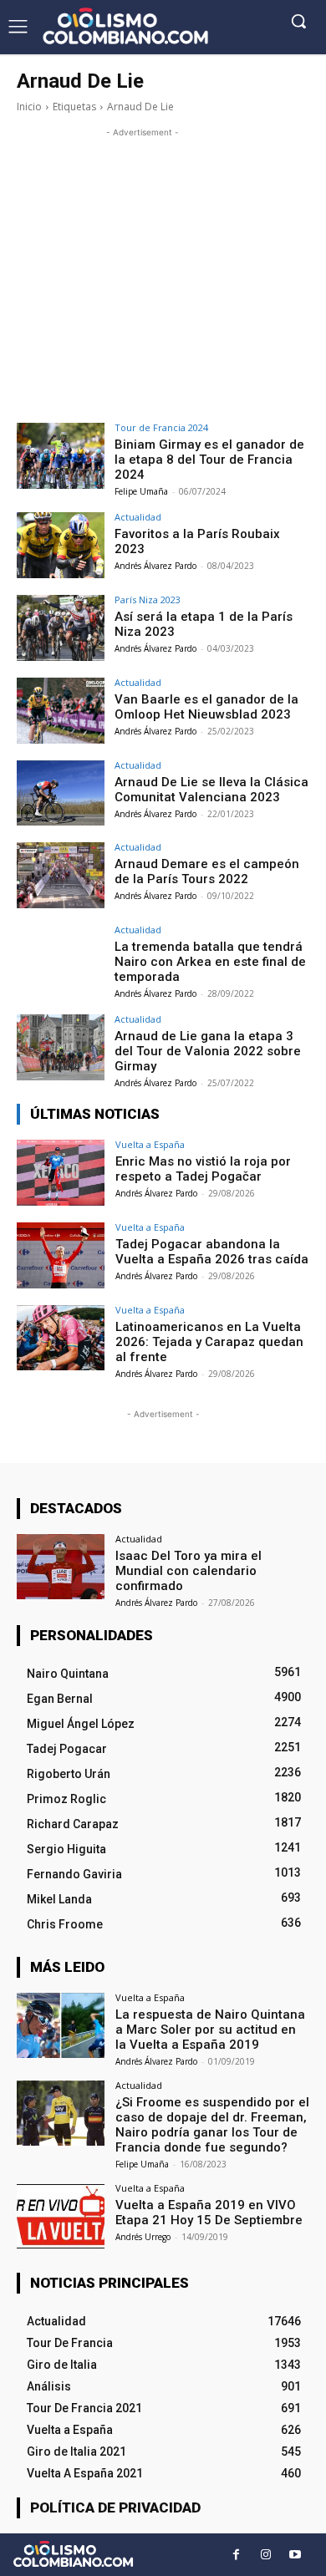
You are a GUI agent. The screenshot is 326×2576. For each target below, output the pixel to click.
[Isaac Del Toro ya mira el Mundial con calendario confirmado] (61, 1567)
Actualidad (138, 517)
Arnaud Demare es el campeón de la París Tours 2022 (207, 871)
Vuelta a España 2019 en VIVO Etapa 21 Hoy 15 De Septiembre (209, 2213)
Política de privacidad (115, 2507)
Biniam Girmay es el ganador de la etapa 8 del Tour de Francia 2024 (209, 460)
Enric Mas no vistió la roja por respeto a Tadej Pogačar (203, 1169)
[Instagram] (265, 2555)
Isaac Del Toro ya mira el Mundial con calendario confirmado (188, 1571)
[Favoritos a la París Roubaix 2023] (61, 545)
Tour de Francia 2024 (161, 427)
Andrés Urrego (143, 2237)
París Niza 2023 (148, 600)
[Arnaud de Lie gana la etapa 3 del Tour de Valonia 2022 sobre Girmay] (61, 1047)
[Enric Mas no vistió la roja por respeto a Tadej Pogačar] (61, 1173)
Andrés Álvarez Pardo (155, 566)
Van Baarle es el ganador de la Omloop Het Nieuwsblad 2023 (206, 707)
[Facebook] (236, 2555)
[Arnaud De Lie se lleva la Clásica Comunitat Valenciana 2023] (61, 793)
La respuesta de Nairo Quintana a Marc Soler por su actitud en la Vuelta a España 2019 (210, 2030)
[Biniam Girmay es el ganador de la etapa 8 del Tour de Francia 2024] (61, 456)
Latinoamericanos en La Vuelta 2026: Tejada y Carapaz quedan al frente (209, 1342)
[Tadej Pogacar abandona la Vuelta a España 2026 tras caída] (61, 1255)
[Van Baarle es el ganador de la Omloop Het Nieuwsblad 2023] (61, 711)
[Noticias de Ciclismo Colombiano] (125, 26)
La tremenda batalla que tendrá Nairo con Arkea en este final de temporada (210, 962)
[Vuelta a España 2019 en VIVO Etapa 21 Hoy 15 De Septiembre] (61, 2216)
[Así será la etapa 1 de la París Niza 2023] (61, 628)
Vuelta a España (150, 1144)
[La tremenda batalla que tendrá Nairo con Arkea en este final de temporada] (61, 958)
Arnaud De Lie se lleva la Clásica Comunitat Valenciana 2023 (211, 790)
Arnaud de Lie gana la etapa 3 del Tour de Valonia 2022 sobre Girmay (208, 1051)
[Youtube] (295, 2555)
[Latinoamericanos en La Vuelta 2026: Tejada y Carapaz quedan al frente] (61, 1338)
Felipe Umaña (141, 491)
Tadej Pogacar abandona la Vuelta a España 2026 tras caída (212, 1252)
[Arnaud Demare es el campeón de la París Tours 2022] (61, 875)
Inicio (29, 107)
